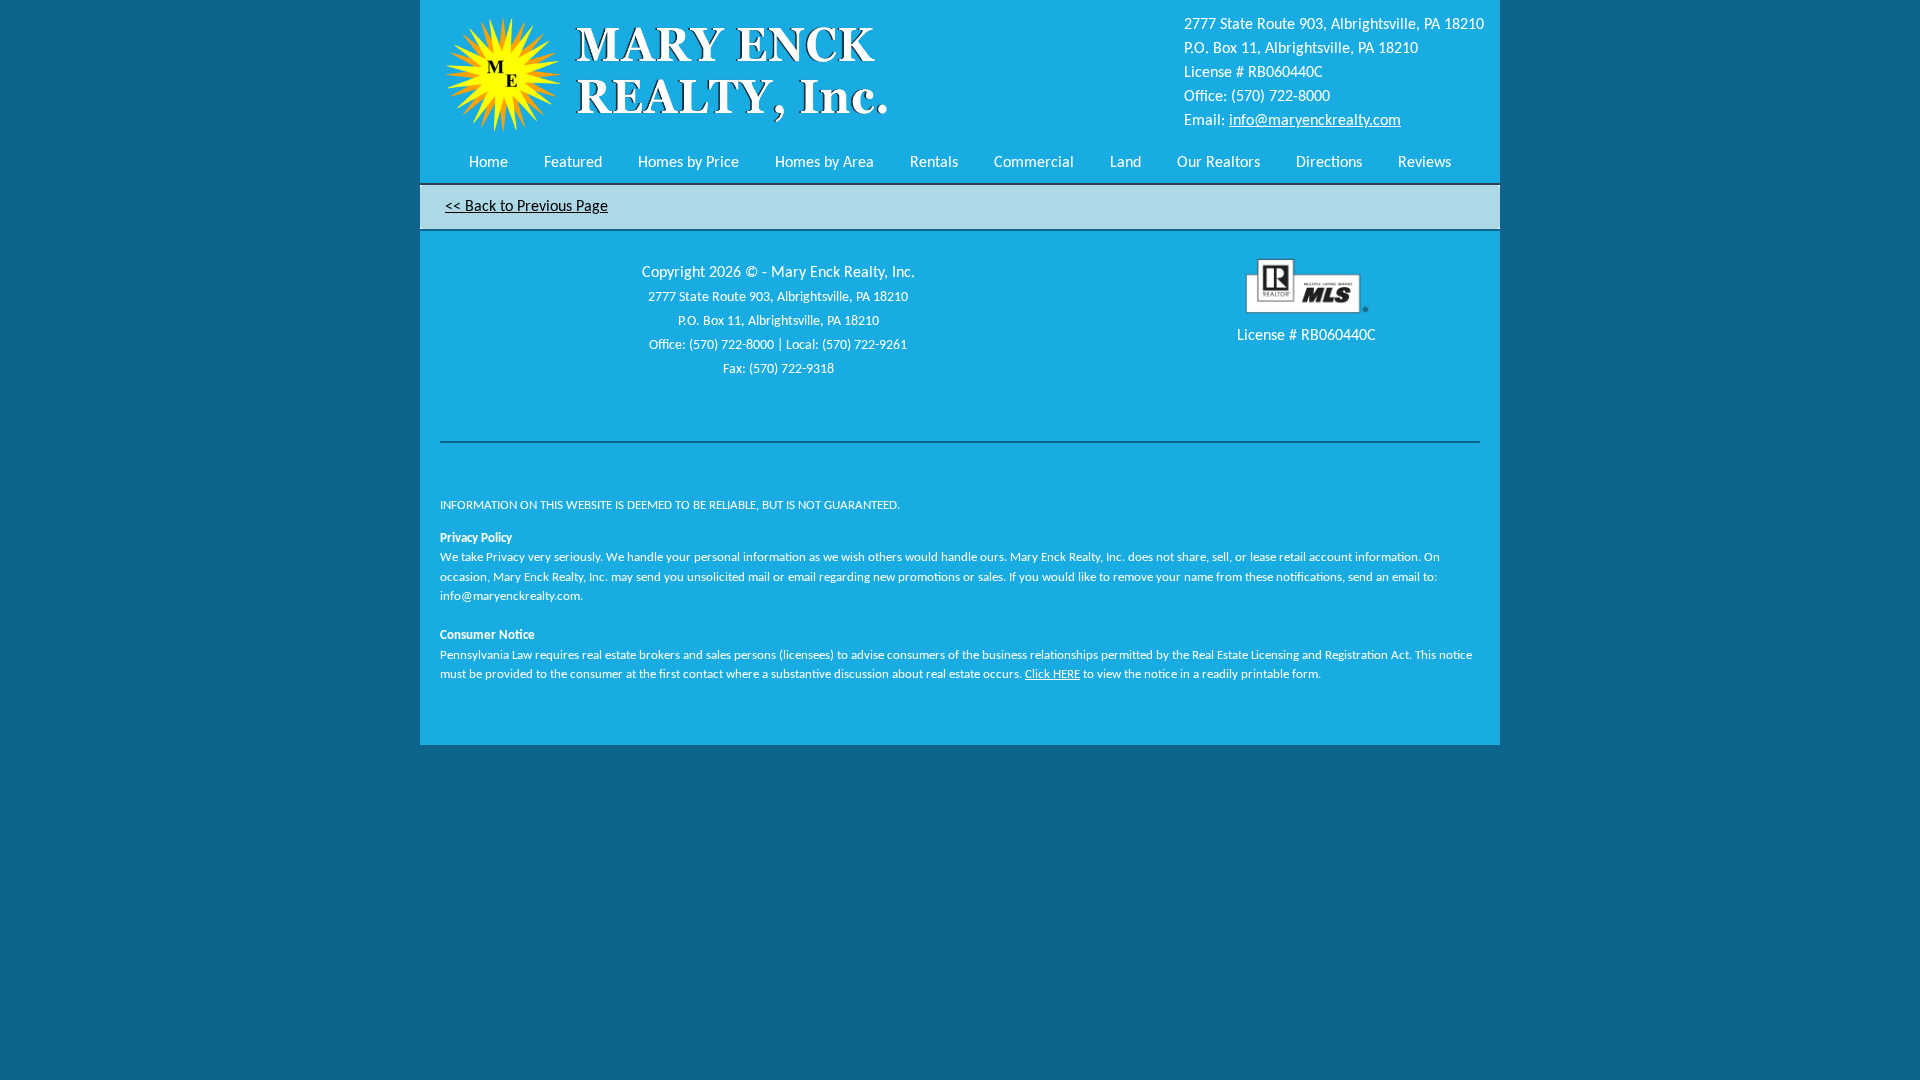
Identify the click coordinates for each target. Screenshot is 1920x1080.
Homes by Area (824, 163)
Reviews (1424, 163)
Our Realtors (1218, 163)
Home (488, 163)
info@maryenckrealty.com (1315, 121)
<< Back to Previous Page (526, 207)
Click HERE (1052, 674)
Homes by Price (688, 163)
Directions (1329, 163)
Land (1125, 163)
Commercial (1034, 163)
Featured (573, 163)
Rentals (934, 163)
